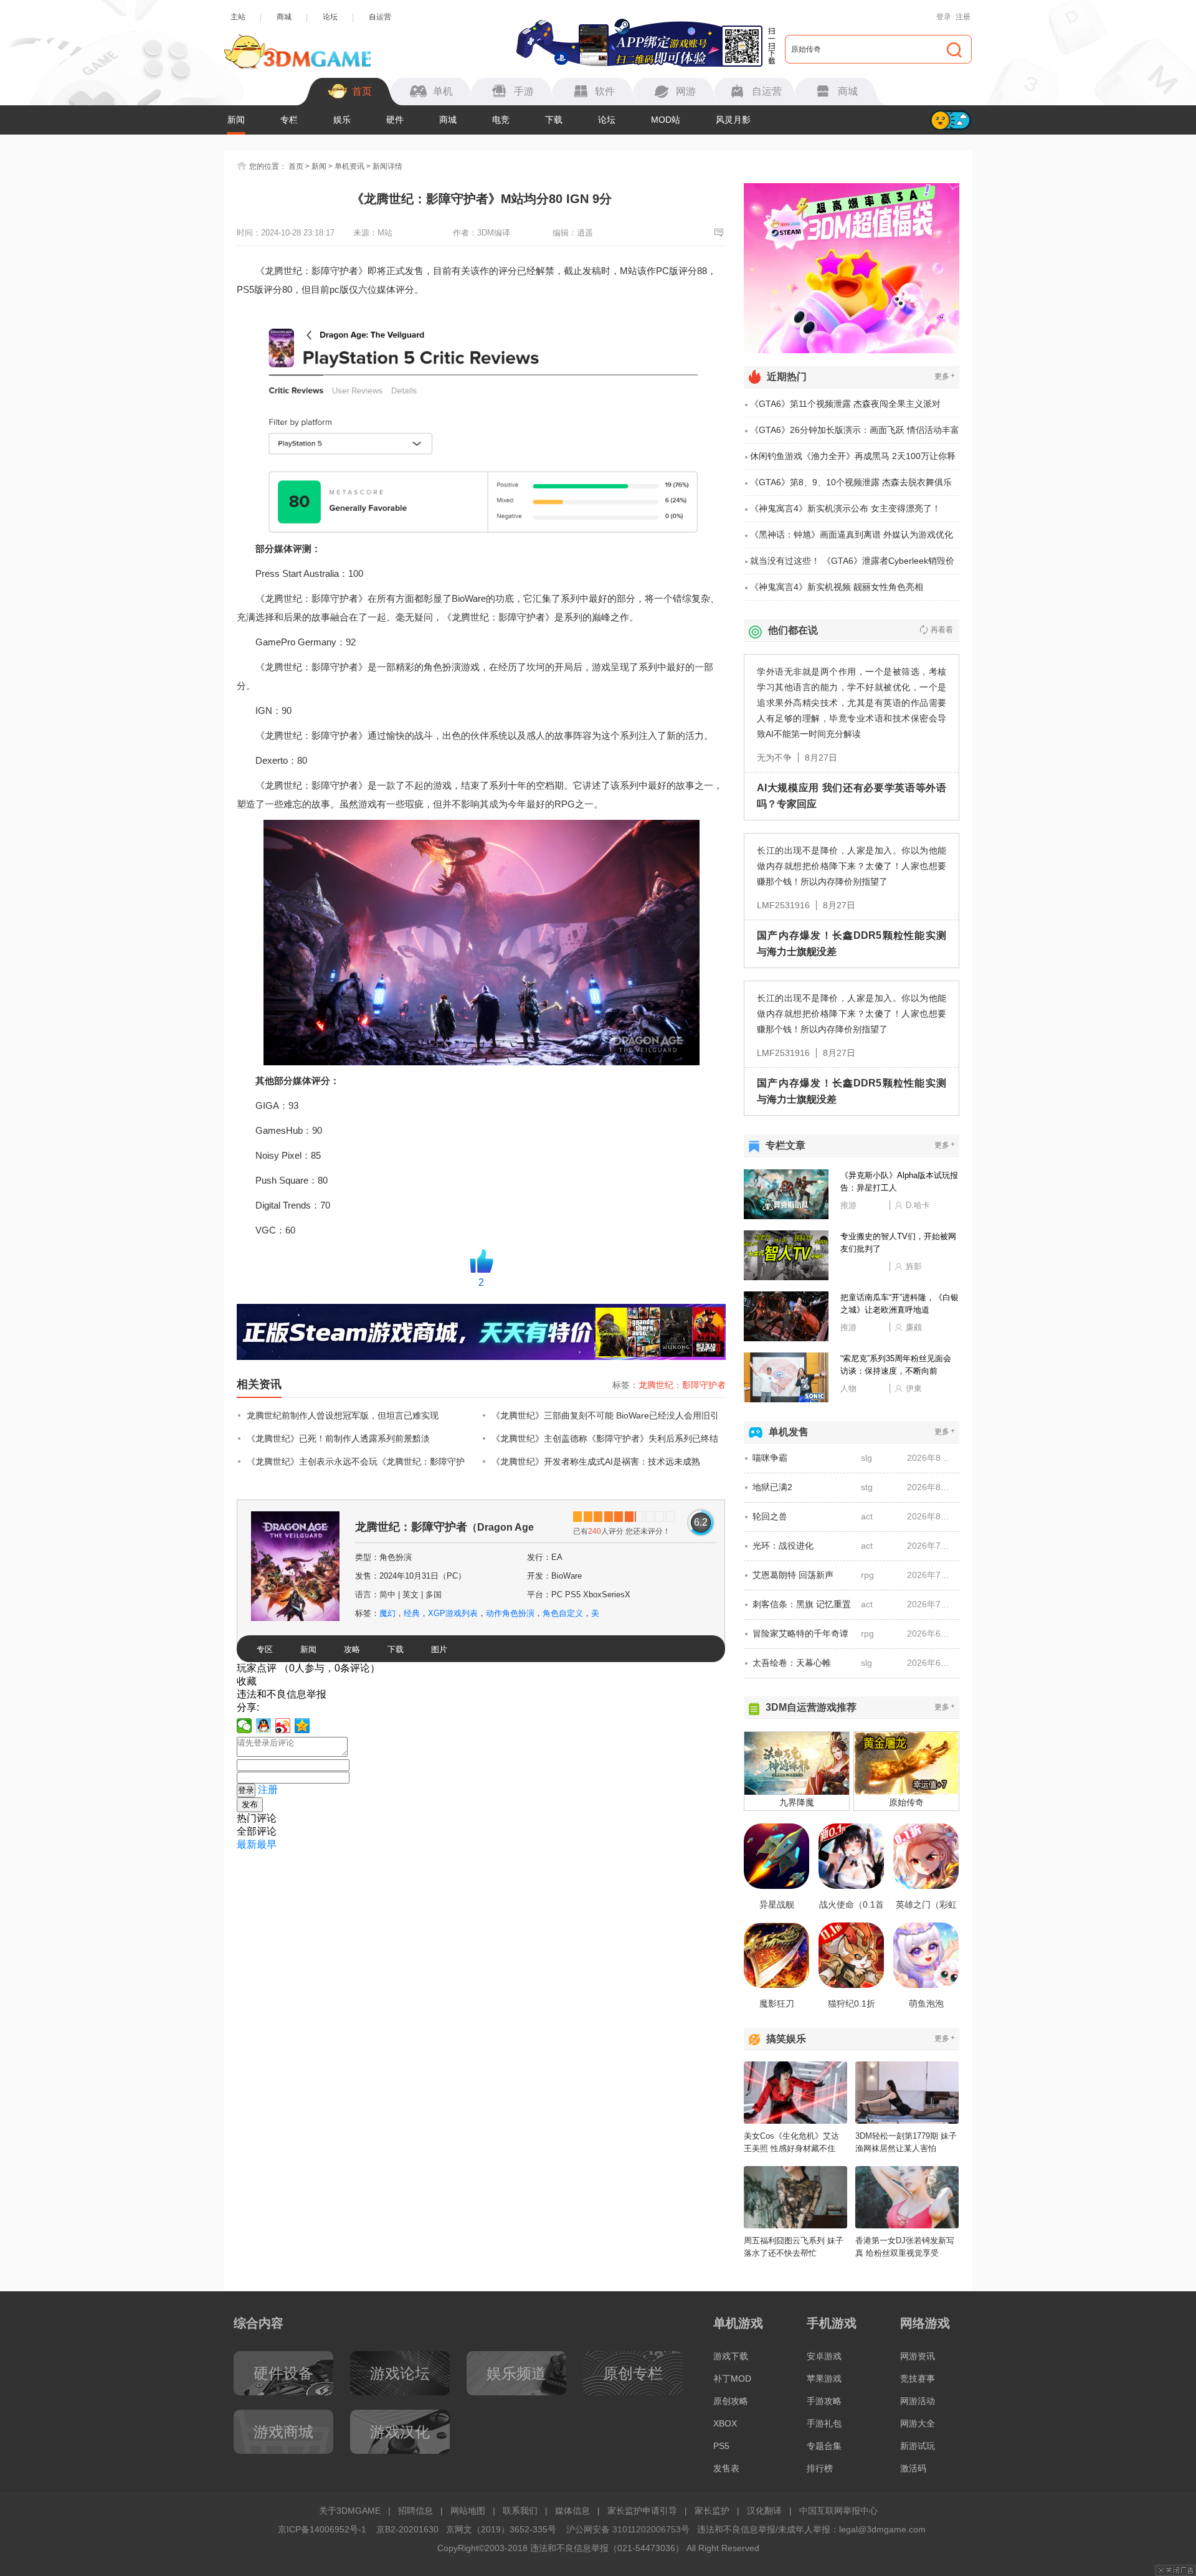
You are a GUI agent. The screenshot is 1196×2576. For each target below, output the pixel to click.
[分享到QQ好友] (264, 1726)
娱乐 (342, 120)
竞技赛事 (918, 2379)
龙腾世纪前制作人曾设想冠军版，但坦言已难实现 (343, 1415)
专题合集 (824, 2446)
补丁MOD (732, 2379)
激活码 (913, 2468)
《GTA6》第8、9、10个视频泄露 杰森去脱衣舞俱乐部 (851, 487)
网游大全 (918, 2423)
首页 (296, 166)
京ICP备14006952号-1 (322, 2529)
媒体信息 (572, 2511)
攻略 (352, 1649)
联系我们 (520, 2511)
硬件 (395, 120)
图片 (439, 1649)
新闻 (236, 120)
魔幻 (387, 1613)
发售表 (726, 2468)
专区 (265, 1649)
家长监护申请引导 (642, 2511)
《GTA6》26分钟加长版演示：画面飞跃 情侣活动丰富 (855, 430)
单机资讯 (349, 166)
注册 (963, 17)
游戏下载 (731, 2356)
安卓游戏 (824, 2356)
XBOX (725, 2423)
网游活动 (918, 2401)
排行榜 (820, 2468)
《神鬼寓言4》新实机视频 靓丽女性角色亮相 (837, 587)
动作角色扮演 (510, 1613)
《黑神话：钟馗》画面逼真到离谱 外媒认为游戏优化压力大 (852, 539)
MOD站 (666, 120)
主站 (238, 17)
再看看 (942, 630)
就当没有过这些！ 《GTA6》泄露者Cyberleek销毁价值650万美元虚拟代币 (852, 565)
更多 (945, 376)
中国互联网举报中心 (838, 2511)
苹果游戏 (824, 2379)
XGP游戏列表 (453, 1613)
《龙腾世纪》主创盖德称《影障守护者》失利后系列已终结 (605, 1438)
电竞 (501, 120)
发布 (250, 1804)
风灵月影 (733, 120)
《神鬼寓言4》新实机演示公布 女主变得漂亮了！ (845, 508)
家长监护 (712, 2511)
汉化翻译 (764, 2511)
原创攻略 (731, 2401)
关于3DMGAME (350, 2511)
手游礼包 (824, 2423)
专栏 (289, 120)
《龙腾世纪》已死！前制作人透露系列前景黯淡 (338, 1438)
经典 (412, 1613)
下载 (554, 120)
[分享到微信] (244, 1726)
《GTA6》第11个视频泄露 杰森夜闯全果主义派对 (845, 404)
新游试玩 (918, 2446)
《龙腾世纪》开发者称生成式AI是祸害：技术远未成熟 (596, 1461)
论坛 (330, 17)
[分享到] (302, 1726)
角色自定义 (563, 1613)
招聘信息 (415, 2511)
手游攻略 (824, 2401)
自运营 (380, 17)
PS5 (721, 2446)
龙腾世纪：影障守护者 (682, 1385)
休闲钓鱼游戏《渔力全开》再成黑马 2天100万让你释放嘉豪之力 (853, 460)
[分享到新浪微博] (283, 1726)
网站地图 (468, 2511)
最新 (247, 1844)
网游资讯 (918, 2356)
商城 (284, 17)
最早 (267, 1844)
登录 (944, 17)
